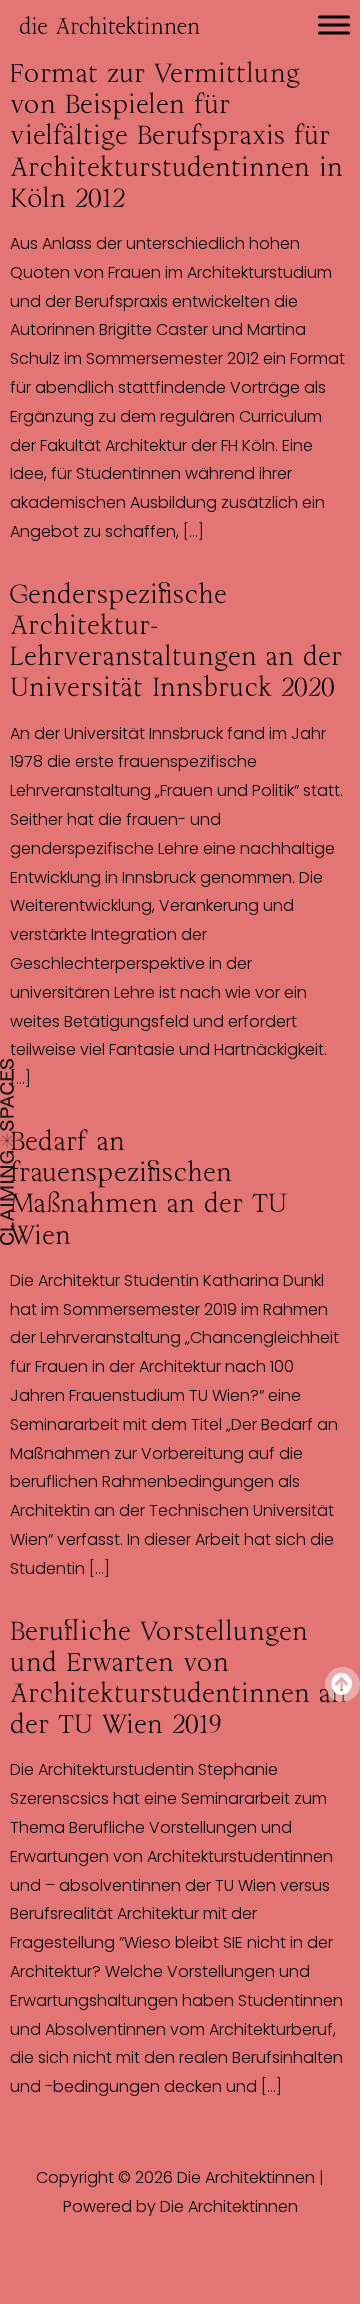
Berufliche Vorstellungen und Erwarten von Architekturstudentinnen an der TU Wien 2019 (178, 1678)
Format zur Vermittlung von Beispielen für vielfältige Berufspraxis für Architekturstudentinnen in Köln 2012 (176, 135)
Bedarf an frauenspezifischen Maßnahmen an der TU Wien (148, 1188)
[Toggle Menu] (334, 24)
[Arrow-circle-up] (342, 1684)
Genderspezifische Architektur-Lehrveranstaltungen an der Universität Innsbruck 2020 (176, 641)
